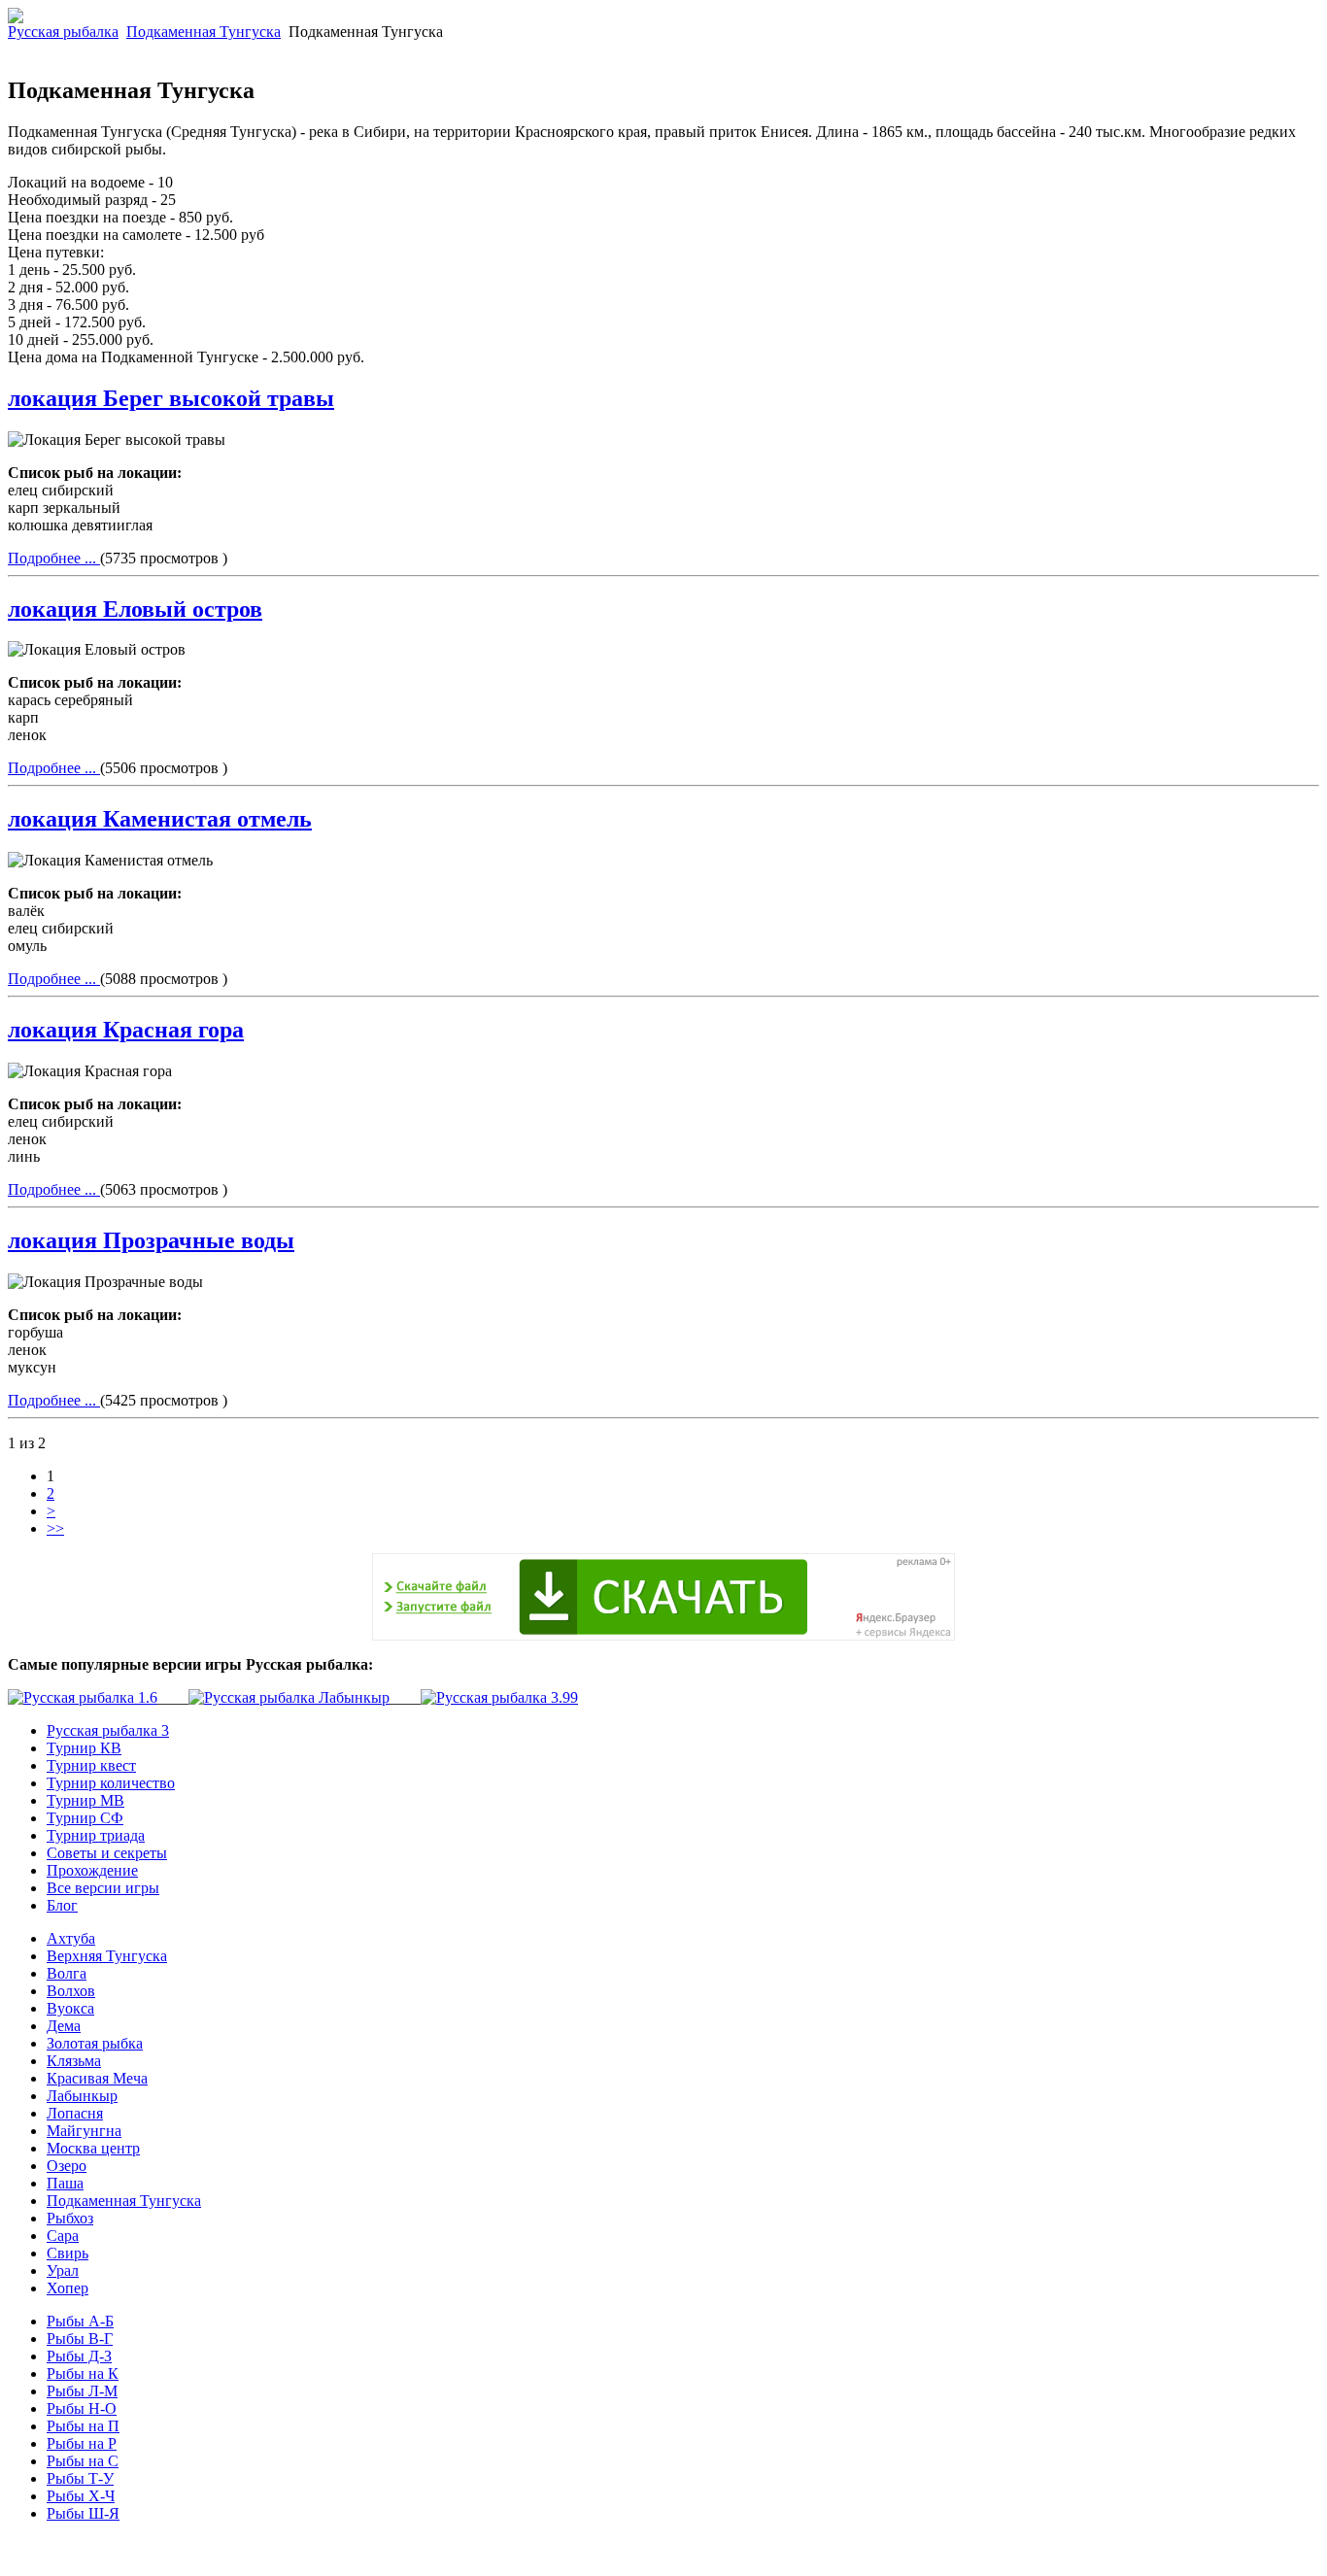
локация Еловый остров (135, 609)
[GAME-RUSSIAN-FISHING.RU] (16, 18)
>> (55, 1528)
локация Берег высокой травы (171, 398)
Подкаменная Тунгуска (204, 32)
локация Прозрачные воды (151, 1240)
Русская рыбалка (63, 32)
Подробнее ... (54, 558)
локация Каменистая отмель (160, 819)
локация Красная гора (126, 1030)
